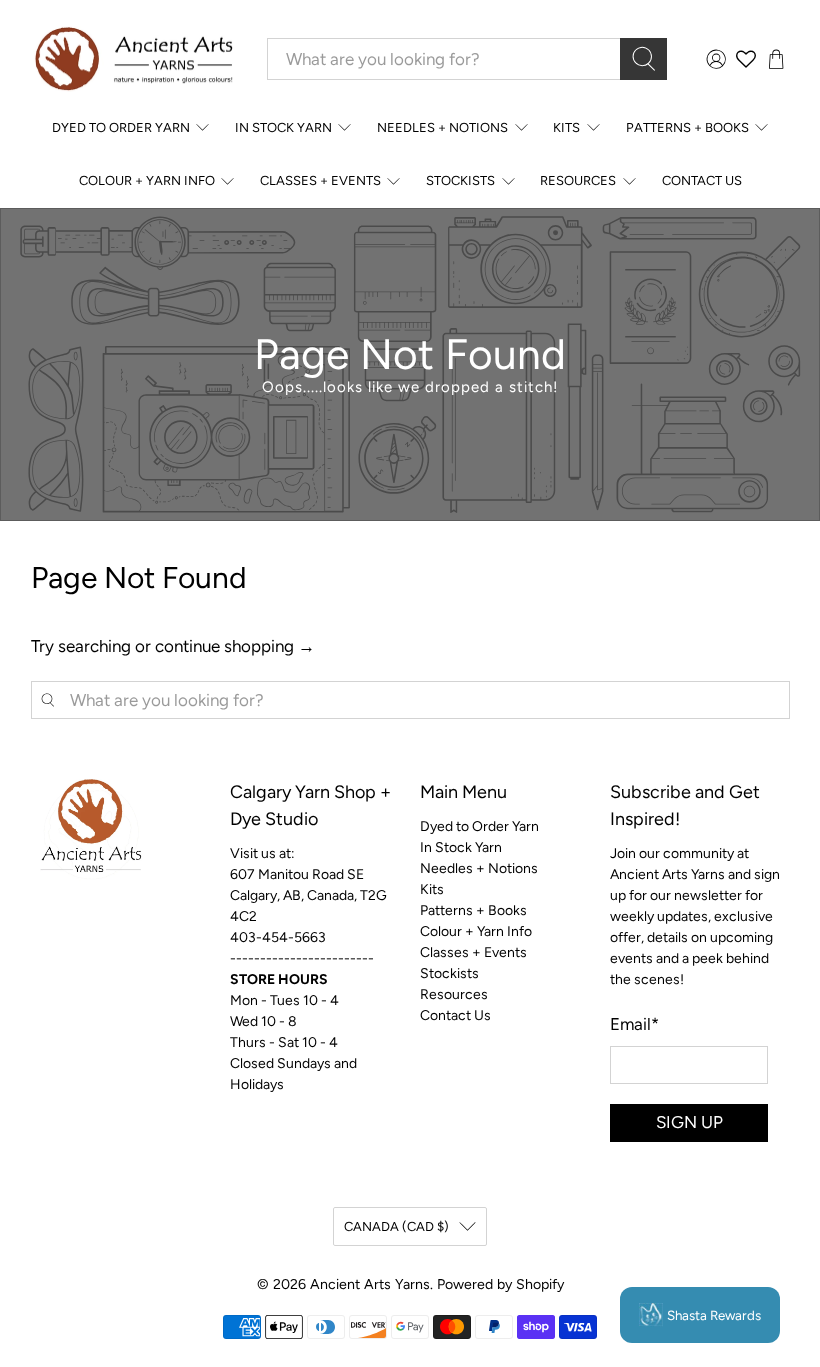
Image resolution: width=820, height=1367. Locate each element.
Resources (578, 180)
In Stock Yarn (283, 127)
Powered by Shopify (500, 1284)
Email (634, 1024)
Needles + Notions (442, 127)
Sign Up (689, 1122)
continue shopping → (235, 646)
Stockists (460, 180)
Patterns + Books (687, 127)
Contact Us (702, 180)
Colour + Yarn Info (147, 180)
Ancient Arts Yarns (370, 1284)
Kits (566, 127)
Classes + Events (320, 180)
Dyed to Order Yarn (121, 127)
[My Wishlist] (746, 59)
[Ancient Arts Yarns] (133, 59)
